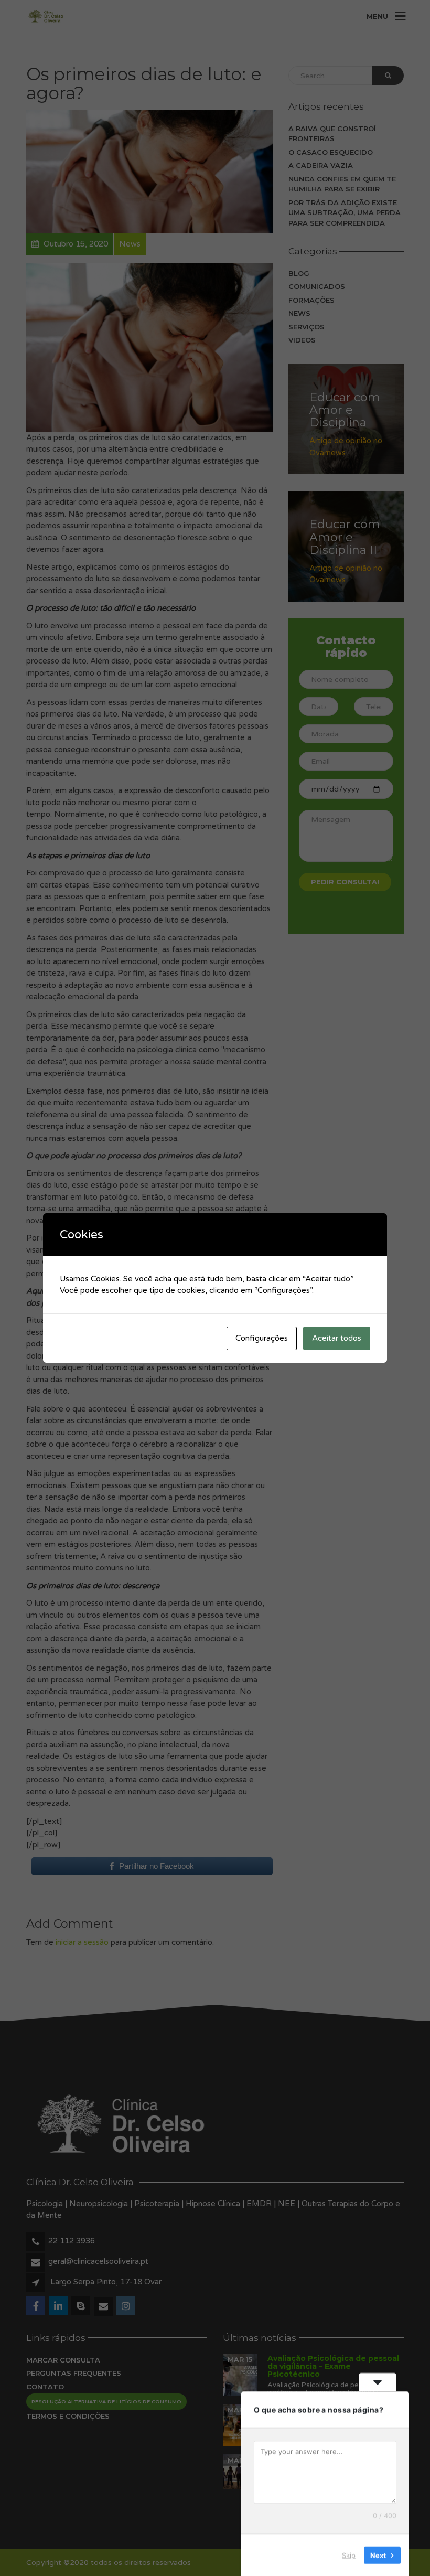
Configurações (262, 1338)
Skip (349, 2554)
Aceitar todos (337, 1338)
